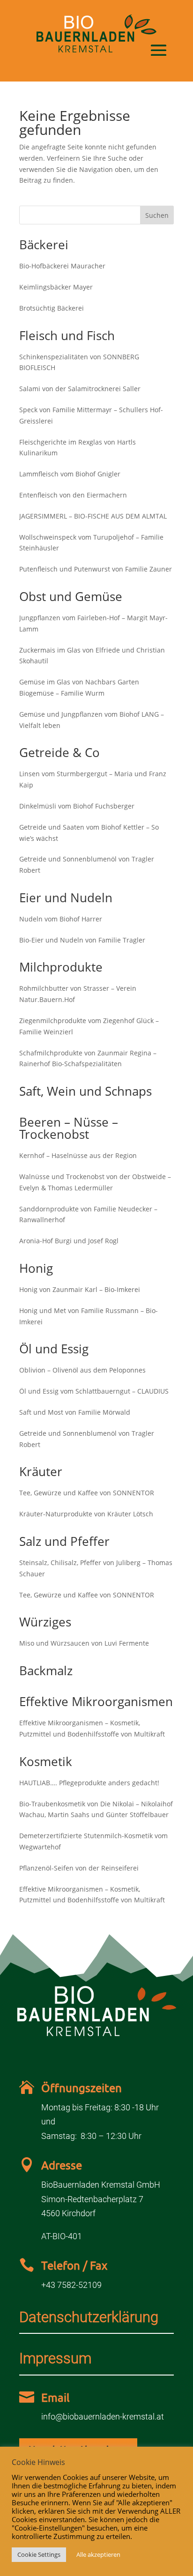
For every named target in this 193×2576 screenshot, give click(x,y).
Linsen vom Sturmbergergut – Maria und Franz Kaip (93, 779)
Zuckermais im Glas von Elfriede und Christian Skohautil (92, 656)
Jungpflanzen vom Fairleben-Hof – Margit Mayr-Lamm (93, 623)
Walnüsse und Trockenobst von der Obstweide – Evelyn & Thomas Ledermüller (95, 1182)
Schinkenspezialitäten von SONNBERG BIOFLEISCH (79, 362)
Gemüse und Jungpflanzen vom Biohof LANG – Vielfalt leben (92, 720)
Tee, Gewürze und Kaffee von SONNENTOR (87, 1493)
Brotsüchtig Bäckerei (52, 308)
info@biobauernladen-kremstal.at (103, 2416)
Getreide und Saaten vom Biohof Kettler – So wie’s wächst (89, 833)
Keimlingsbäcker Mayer (56, 287)
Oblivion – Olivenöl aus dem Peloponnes (82, 1370)
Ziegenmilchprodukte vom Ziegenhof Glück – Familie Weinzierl (89, 1026)
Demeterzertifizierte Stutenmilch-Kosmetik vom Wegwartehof (93, 1841)
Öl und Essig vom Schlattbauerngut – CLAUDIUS (94, 1391)
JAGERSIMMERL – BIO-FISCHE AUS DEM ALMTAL (93, 516)
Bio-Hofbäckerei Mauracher (62, 266)
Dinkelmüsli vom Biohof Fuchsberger (77, 806)
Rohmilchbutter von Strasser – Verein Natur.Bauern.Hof (78, 994)
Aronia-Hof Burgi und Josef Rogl (69, 1241)
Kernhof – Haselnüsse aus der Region (78, 1155)
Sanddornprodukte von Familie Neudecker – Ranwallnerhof (88, 1214)
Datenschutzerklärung (89, 2317)
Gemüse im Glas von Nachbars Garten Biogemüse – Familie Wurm (79, 687)
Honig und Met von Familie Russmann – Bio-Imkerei (89, 1316)
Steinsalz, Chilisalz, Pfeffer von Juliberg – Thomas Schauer (96, 1568)
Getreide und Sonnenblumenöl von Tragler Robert (87, 865)
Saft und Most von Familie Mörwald (75, 1412)
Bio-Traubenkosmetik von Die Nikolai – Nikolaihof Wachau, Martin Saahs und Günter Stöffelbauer (96, 1809)
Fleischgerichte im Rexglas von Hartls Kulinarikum (78, 448)
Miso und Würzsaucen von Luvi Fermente (84, 1643)
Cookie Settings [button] (39, 2554)
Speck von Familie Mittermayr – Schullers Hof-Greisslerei (91, 415)
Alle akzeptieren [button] (98, 2554)
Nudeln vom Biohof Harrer (61, 919)
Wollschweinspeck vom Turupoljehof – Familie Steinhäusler (91, 543)
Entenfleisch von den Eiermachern (73, 495)
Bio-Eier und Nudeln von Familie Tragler (82, 940)
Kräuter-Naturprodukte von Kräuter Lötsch (86, 1514)
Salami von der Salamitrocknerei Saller (80, 389)
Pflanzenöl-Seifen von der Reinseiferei (79, 1868)
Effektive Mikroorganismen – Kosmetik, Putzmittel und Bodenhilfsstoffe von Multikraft (92, 1728)
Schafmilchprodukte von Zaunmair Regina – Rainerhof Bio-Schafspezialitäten (88, 1058)
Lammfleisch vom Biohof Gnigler (70, 474)
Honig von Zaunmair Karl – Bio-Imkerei (80, 1289)
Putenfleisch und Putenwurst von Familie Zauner (96, 569)
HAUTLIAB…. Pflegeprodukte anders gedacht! (89, 1783)
